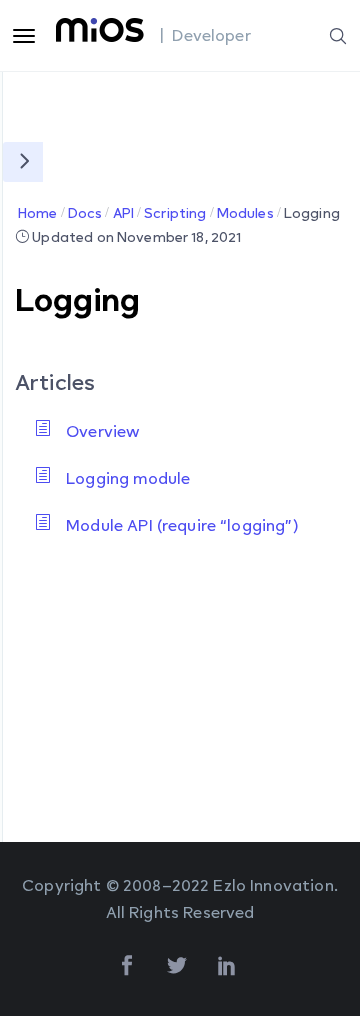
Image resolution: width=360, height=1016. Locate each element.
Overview (103, 431)
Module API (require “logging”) (182, 525)
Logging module (128, 478)
